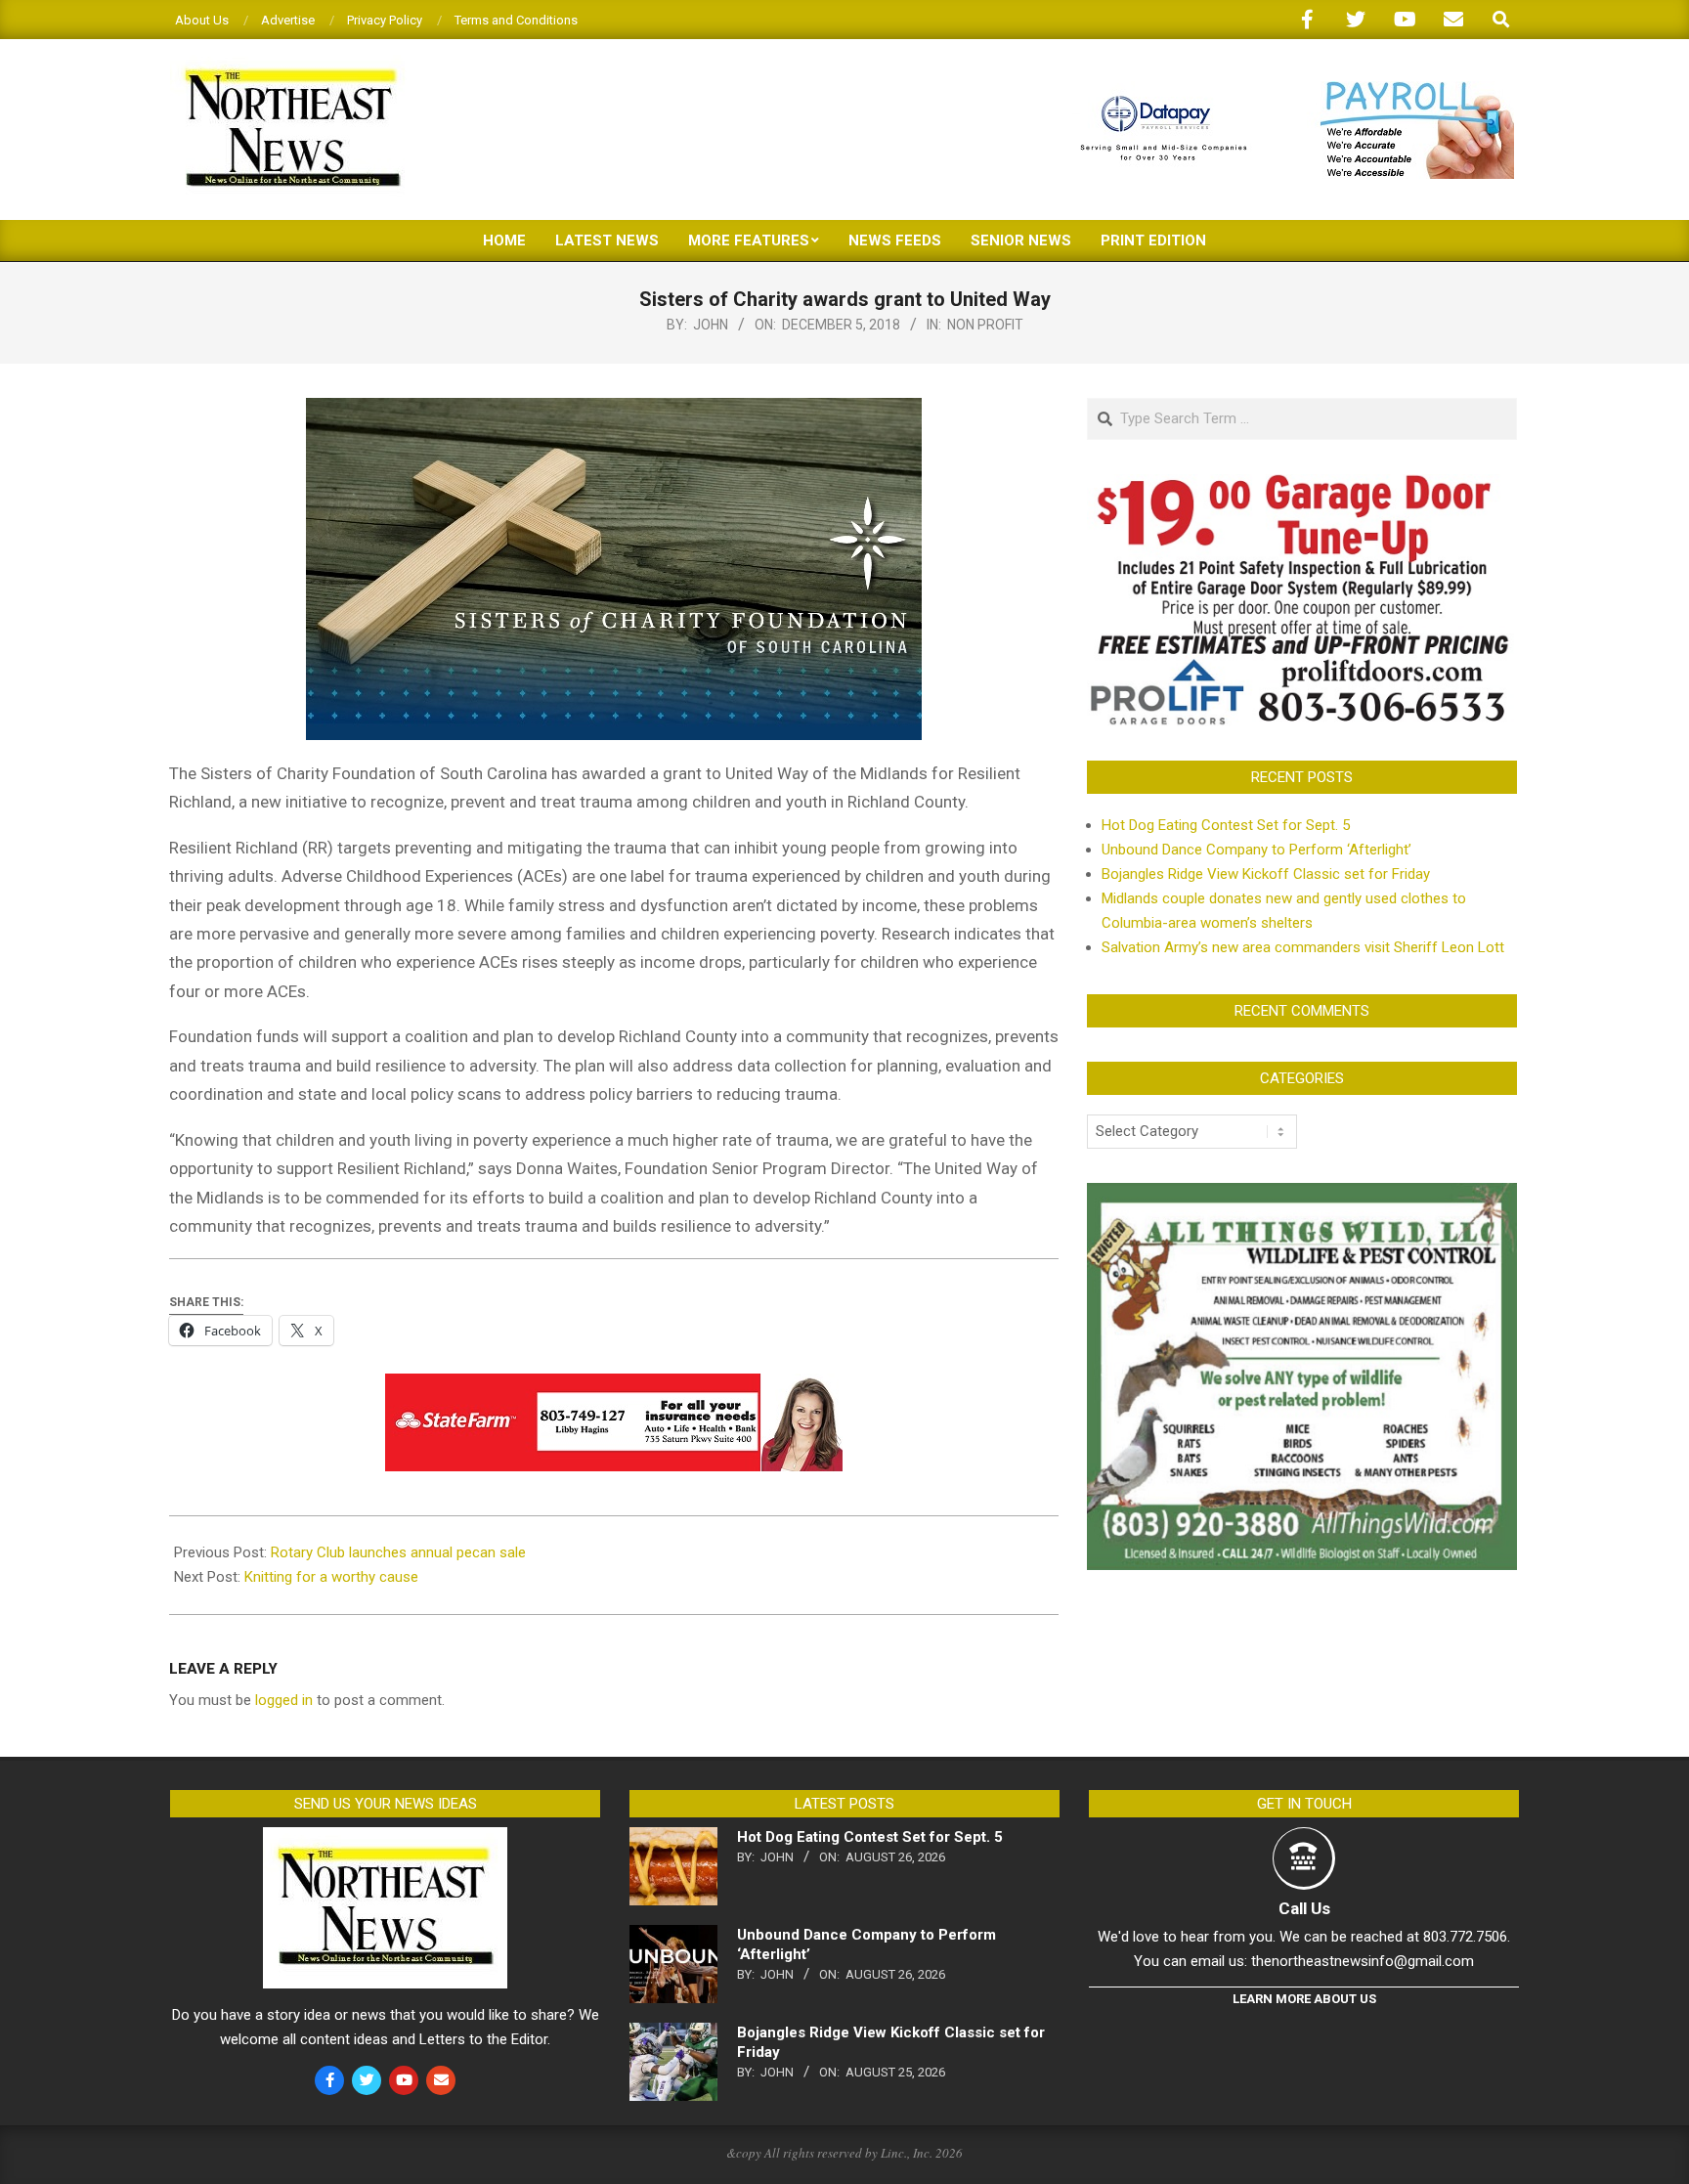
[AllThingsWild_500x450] (1302, 1195)
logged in (284, 1700)
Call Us (1304, 1908)
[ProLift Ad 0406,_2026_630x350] (1302, 486)
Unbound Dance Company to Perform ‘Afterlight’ (1256, 850)
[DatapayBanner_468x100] (1285, 89)
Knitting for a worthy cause (331, 1577)
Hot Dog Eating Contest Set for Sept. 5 (1226, 825)
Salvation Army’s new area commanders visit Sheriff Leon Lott (1303, 947)
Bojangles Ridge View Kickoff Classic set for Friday (1266, 874)
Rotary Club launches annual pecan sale (398, 1552)
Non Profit (985, 325)
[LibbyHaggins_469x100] (614, 1387)
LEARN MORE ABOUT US (1304, 1999)
